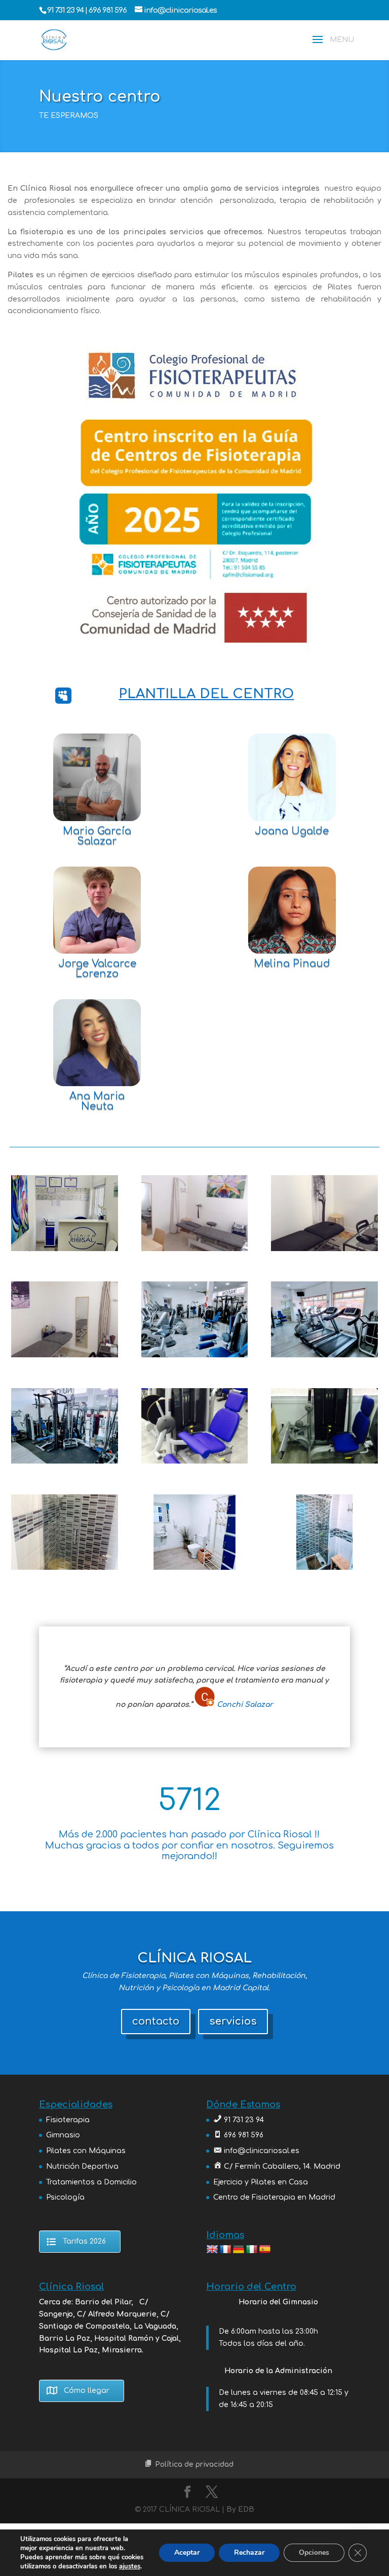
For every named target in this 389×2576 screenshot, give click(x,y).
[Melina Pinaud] (292, 910)
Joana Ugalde (292, 831)
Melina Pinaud (292, 963)
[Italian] (252, 2250)
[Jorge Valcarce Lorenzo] (97, 910)
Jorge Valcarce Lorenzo (97, 969)
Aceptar (187, 2552)
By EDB (240, 2509)
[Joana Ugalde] (292, 777)
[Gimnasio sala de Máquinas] (194, 1461)
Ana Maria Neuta (97, 1101)
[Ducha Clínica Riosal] (64, 1568)
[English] (212, 2250)
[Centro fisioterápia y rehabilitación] (194, 1249)
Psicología (65, 2197)
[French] (225, 2250)
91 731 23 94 (66, 10)
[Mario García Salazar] (97, 777)
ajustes (130, 2566)
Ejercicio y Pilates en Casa (261, 2182)
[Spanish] (265, 2250)
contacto (156, 2021)
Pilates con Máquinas (86, 2151)
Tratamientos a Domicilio (91, 2182)
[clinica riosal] (64, 1249)
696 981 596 (108, 10)
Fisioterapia (68, 2120)
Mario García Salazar (97, 836)
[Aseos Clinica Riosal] (194, 1568)
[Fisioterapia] (324, 1249)
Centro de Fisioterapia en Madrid (274, 2197)
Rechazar (249, 2552)
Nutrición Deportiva (82, 2166)
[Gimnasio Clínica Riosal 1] (324, 1355)
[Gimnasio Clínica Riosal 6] (64, 1461)
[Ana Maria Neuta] (97, 1043)
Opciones (314, 2552)
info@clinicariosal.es (262, 2151)
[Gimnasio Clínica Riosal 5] (194, 1355)
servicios (233, 2021)
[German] (239, 2250)
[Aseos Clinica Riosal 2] (324, 1568)
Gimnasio (63, 2135)
